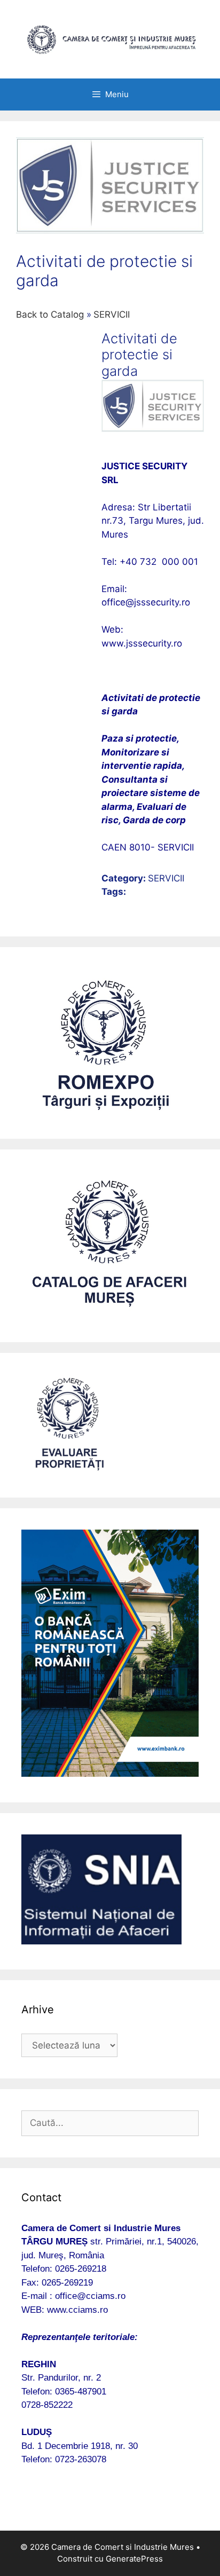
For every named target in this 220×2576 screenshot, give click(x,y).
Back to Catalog (51, 314)
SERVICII (112, 314)
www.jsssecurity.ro (142, 643)
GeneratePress (134, 2559)
